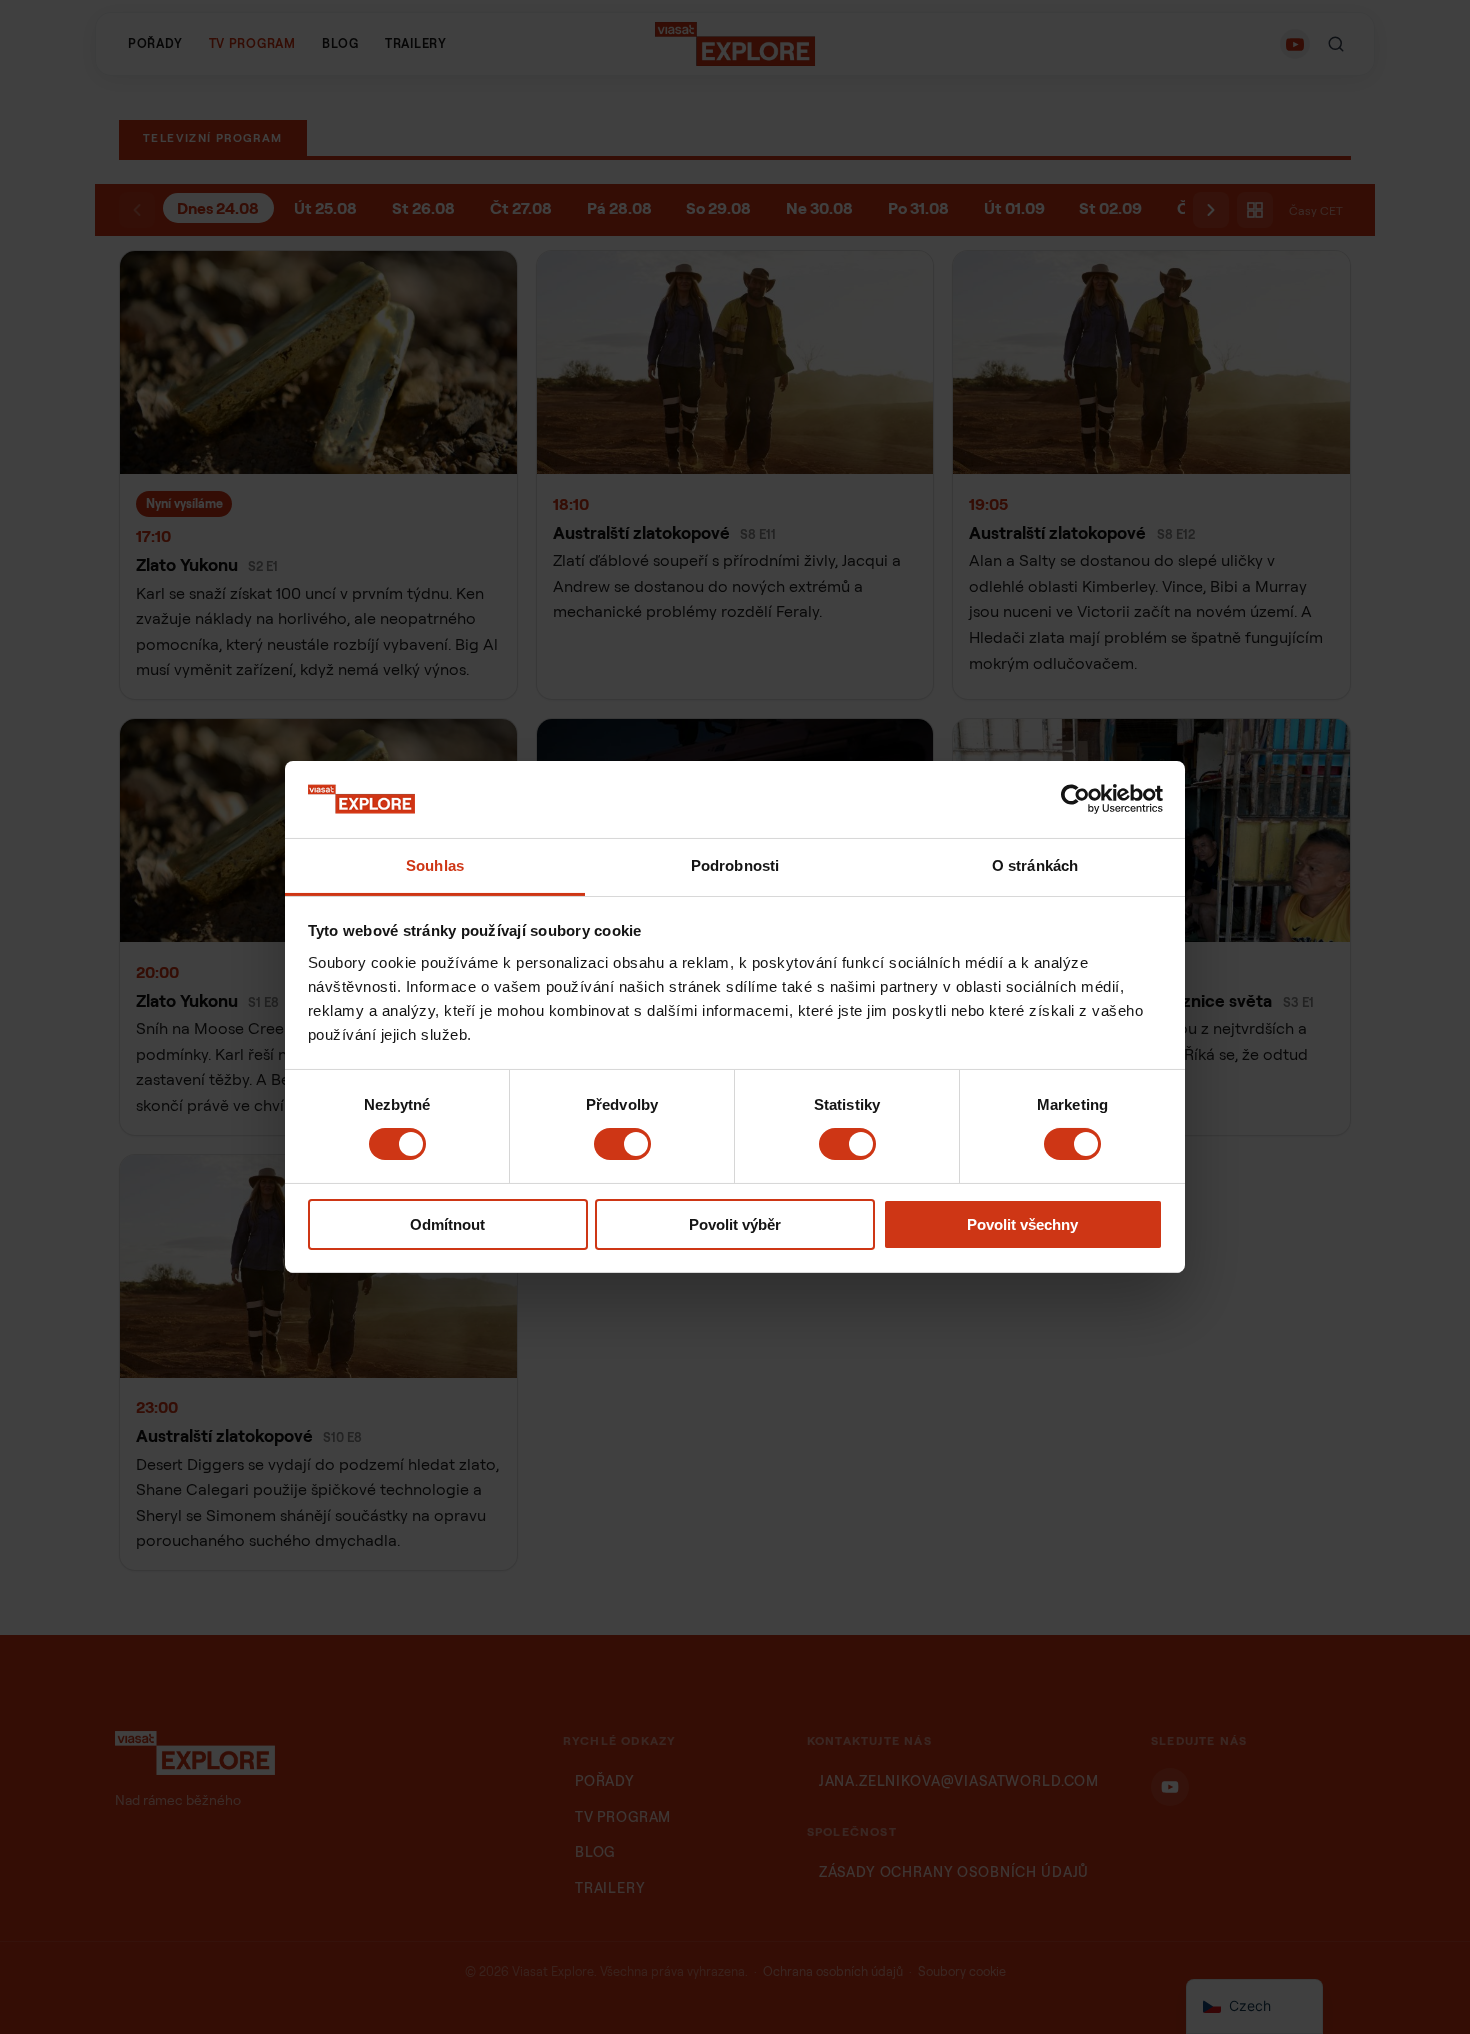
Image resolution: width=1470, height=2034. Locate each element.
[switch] (622, 1144)
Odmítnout (447, 1224)
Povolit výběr (735, 1224)
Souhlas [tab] (435, 865)
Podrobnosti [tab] (735, 865)
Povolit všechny (1022, 1224)
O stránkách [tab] (1035, 865)
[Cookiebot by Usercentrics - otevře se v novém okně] (1075, 799)
